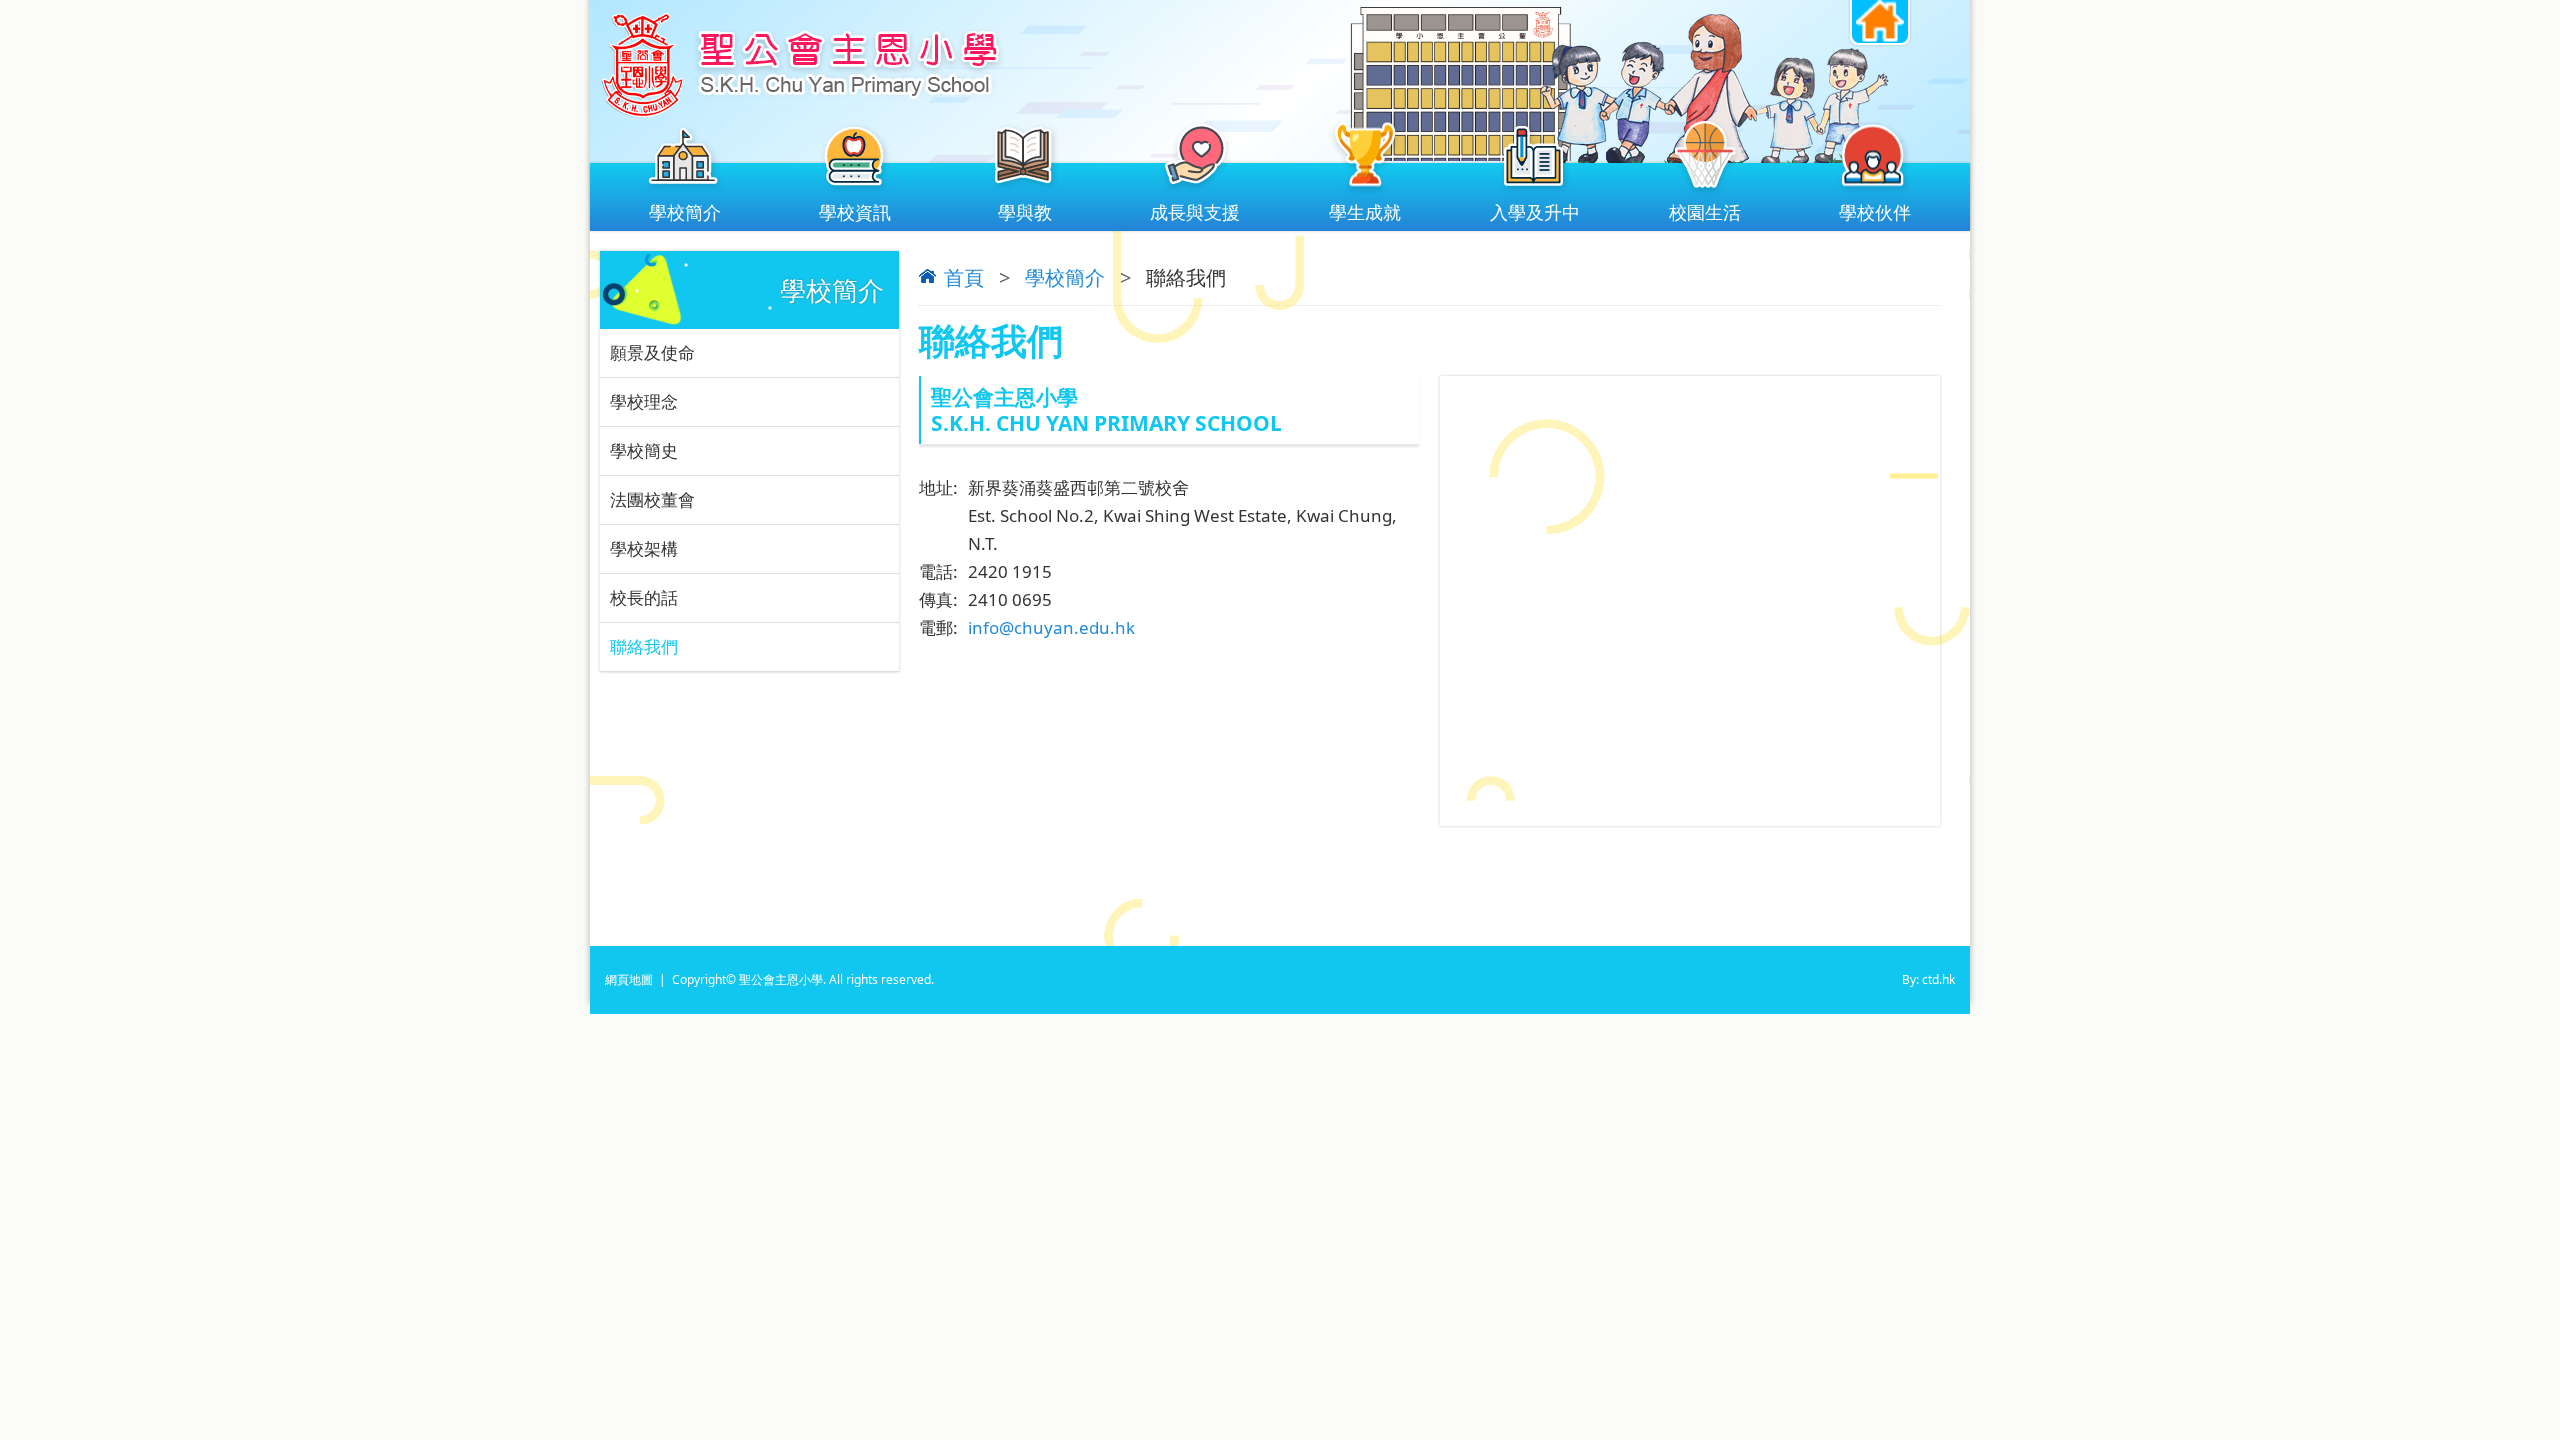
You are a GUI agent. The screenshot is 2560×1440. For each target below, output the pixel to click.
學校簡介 (685, 212)
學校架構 (644, 548)
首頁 (964, 278)
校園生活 (1705, 212)
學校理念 (644, 401)
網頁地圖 (629, 979)
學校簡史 (644, 450)
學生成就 (1365, 212)
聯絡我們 (644, 646)
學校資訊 (855, 212)
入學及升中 (1535, 212)
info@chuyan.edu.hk (1051, 627)
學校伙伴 (1875, 212)
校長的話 (644, 597)
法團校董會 (652, 499)
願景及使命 (652, 352)
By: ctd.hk (1928, 979)
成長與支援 (1195, 212)
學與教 (1025, 212)
